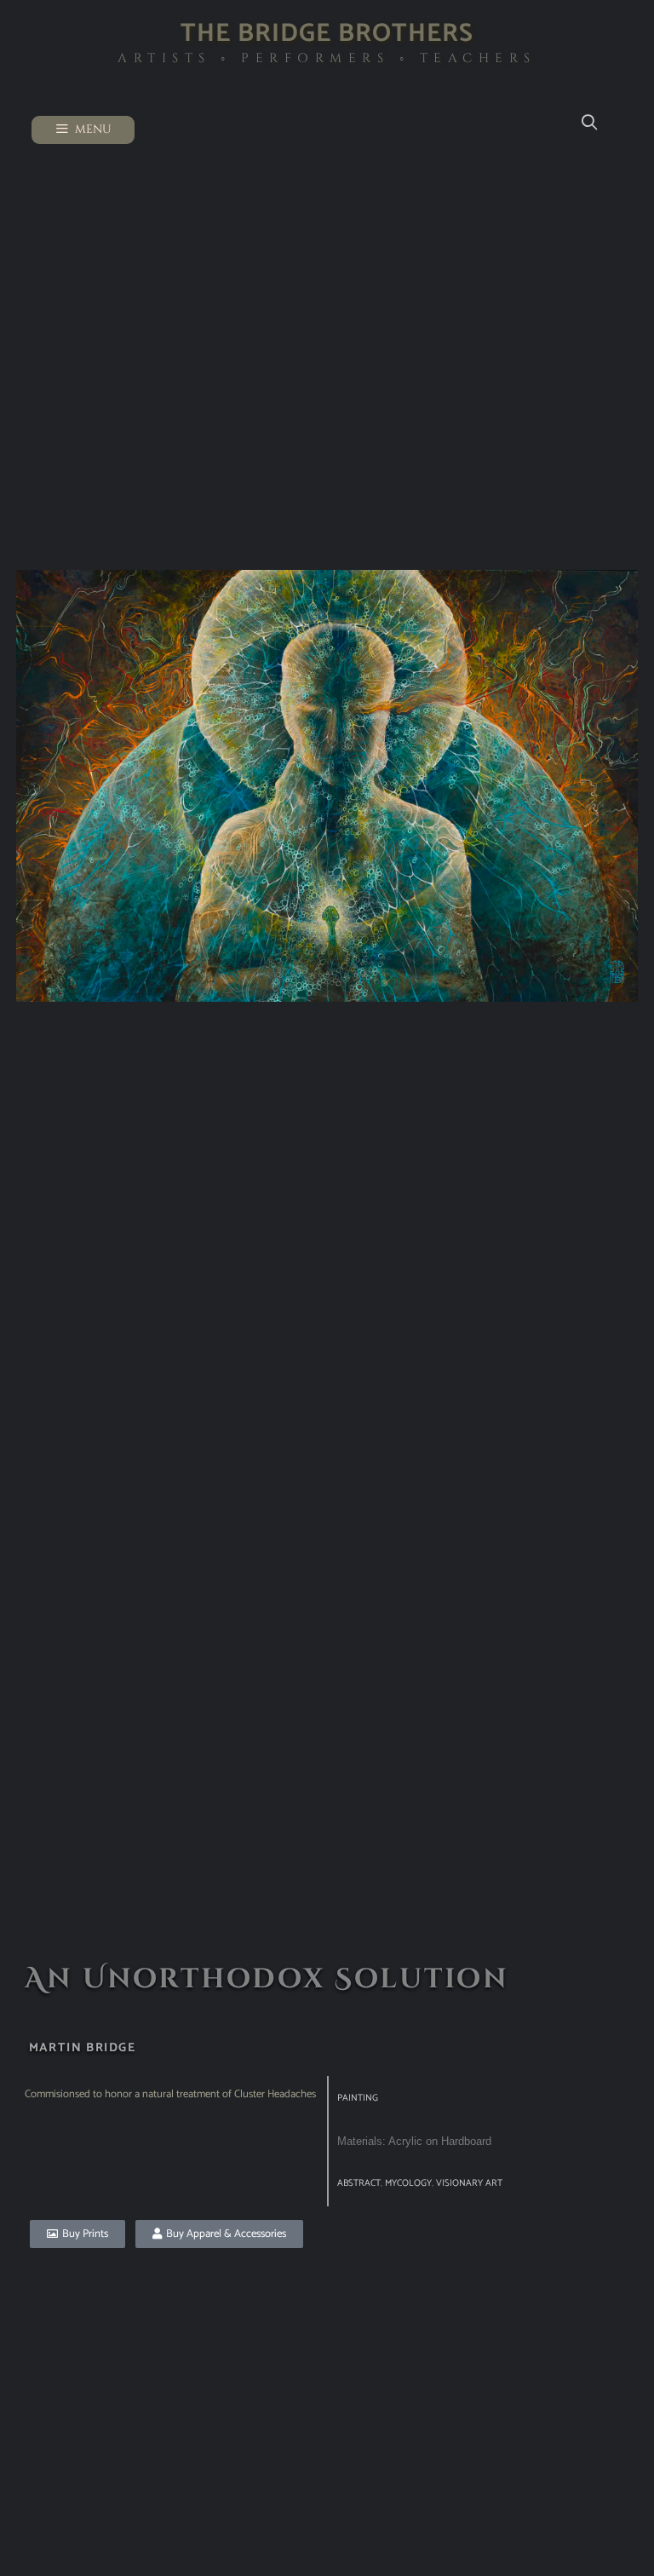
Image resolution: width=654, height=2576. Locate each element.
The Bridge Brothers (327, 34)
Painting (358, 2098)
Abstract (359, 2183)
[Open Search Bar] (589, 123)
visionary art (469, 2183)
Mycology (408, 2183)
